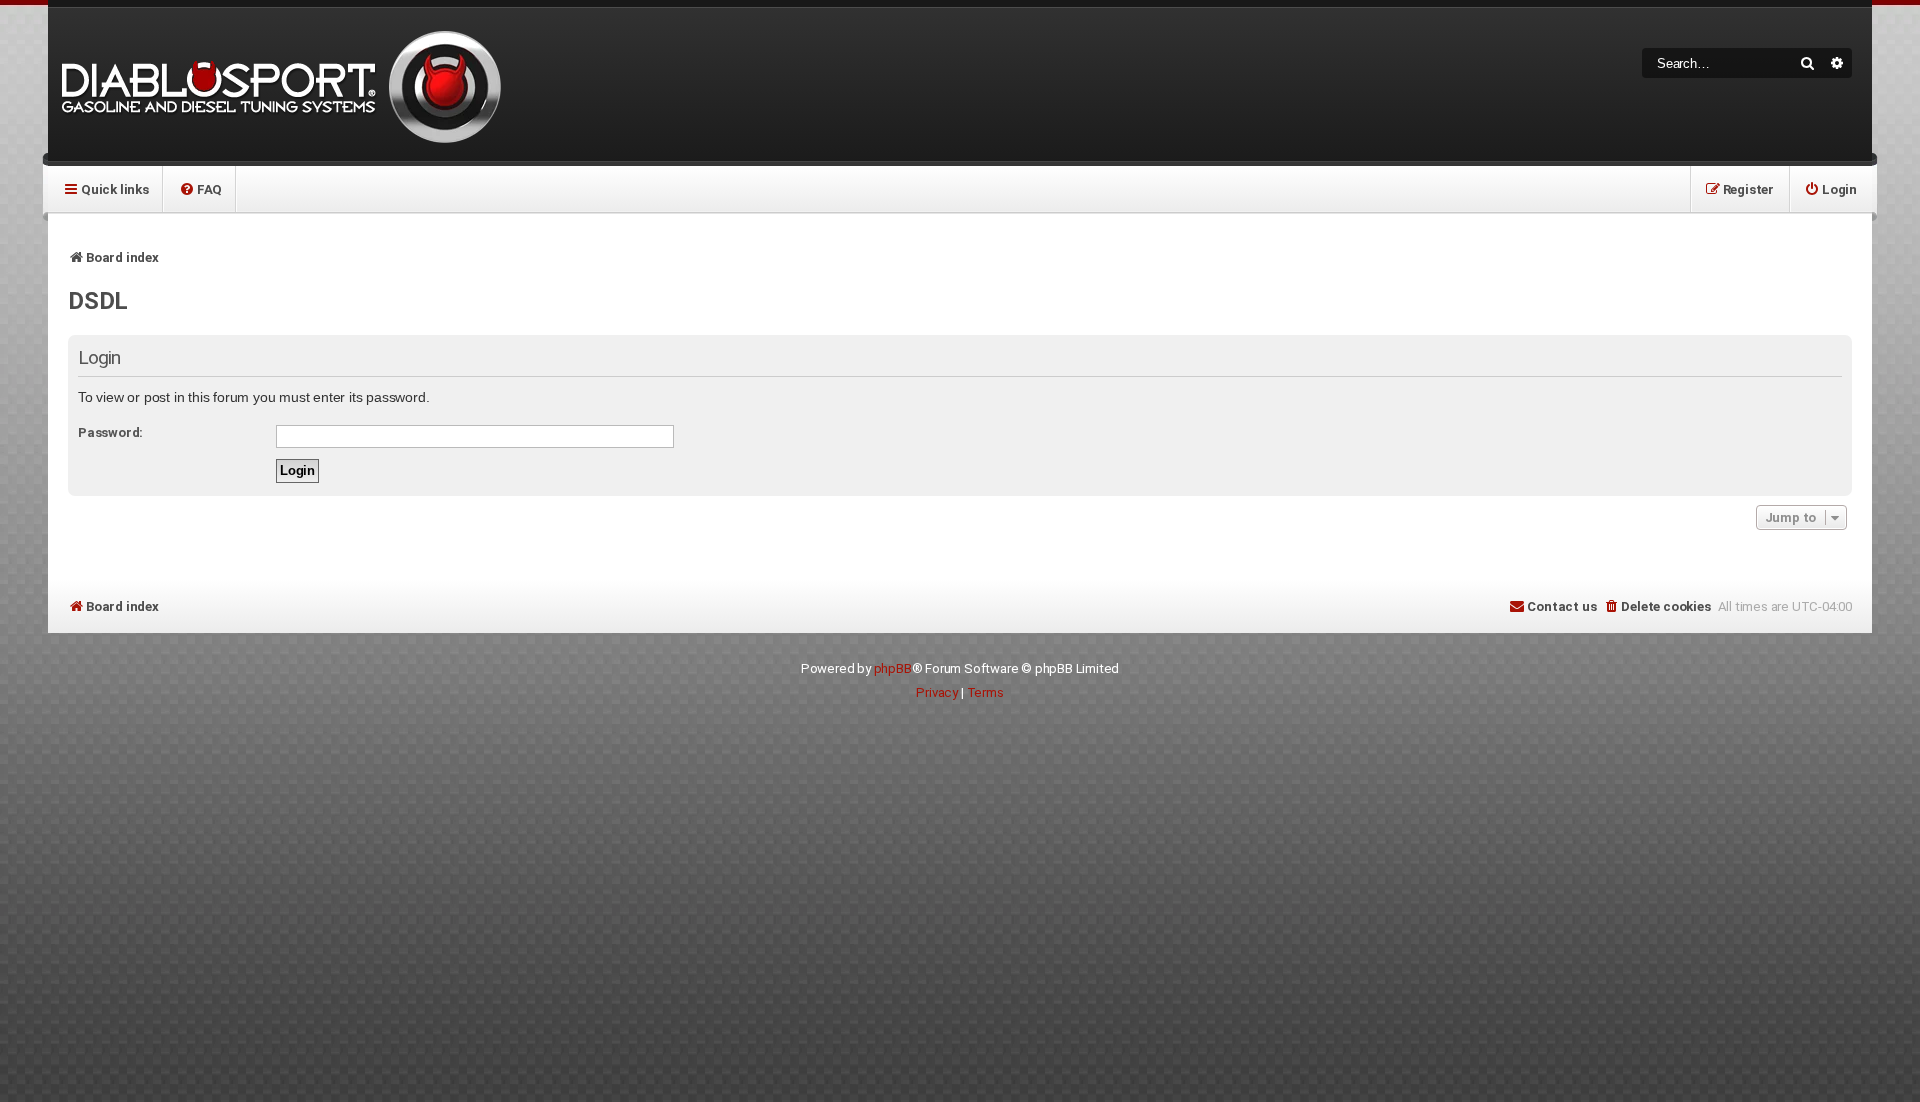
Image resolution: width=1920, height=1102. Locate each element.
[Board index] (278, 84)
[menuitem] (200, 189)
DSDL (98, 301)
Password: (110, 432)
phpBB (893, 668)
